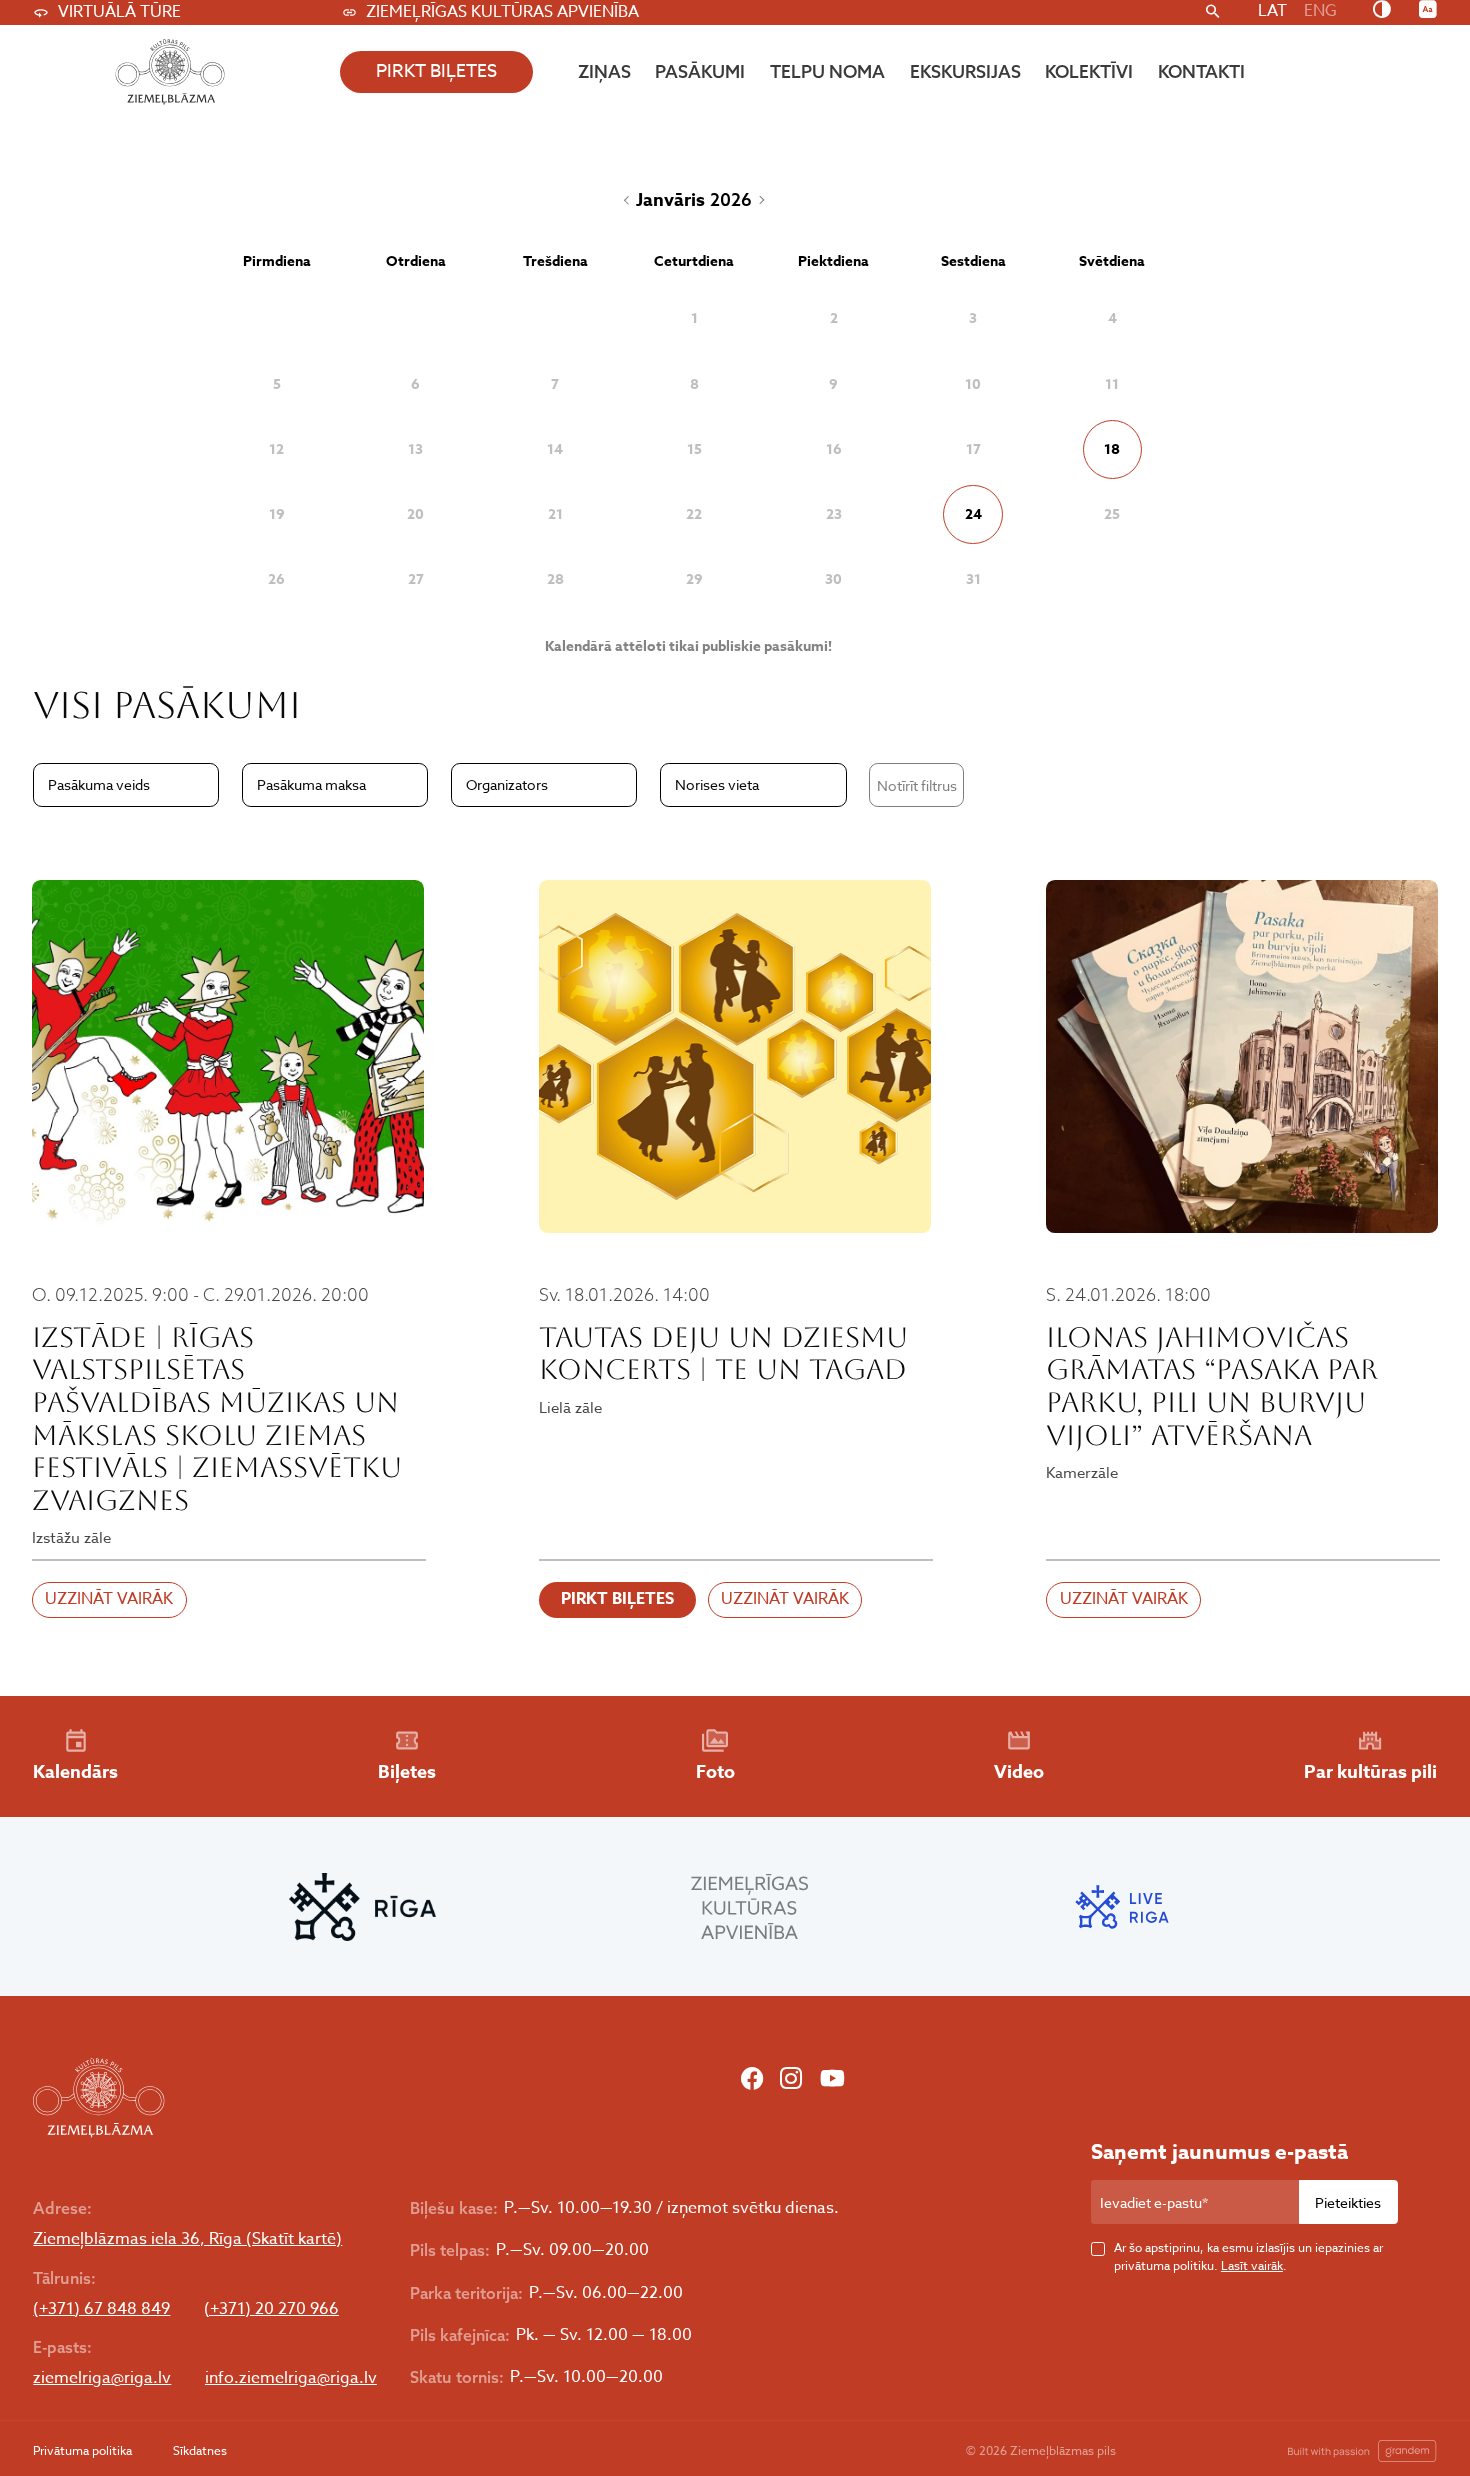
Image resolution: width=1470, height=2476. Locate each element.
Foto (715, 1772)
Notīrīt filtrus (917, 785)
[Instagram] (791, 2081)
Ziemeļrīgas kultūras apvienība (502, 12)
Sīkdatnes (200, 2450)
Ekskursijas (965, 71)
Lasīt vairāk (1252, 2265)
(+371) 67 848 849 (101, 2309)
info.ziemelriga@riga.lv (291, 2378)
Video (1019, 1772)
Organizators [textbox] (507, 784)
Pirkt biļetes (617, 1599)
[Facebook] (752, 2081)
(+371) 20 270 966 (271, 2309)
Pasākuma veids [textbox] (99, 784)
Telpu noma (827, 71)
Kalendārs (75, 1772)
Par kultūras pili (1370, 1772)
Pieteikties (1348, 2202)
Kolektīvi (1089, 71)
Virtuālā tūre (119, 12)
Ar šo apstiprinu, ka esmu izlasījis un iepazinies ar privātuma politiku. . (1248, 2256)
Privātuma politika (82, 2450)
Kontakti (1201, 71)
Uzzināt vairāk (109, 1599)
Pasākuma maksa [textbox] (311, 784)
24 (973, 514)
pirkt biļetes (436, 71)
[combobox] (126, 785)
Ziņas (604, 71)
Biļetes (407, 1772)
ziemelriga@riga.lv (102, 2378)
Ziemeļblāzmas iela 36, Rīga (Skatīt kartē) (187, 2239)
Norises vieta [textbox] (717, 784)
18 (1112, 449)
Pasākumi (700, 71)
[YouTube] (832, 2081)
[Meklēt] (1212, 12)
